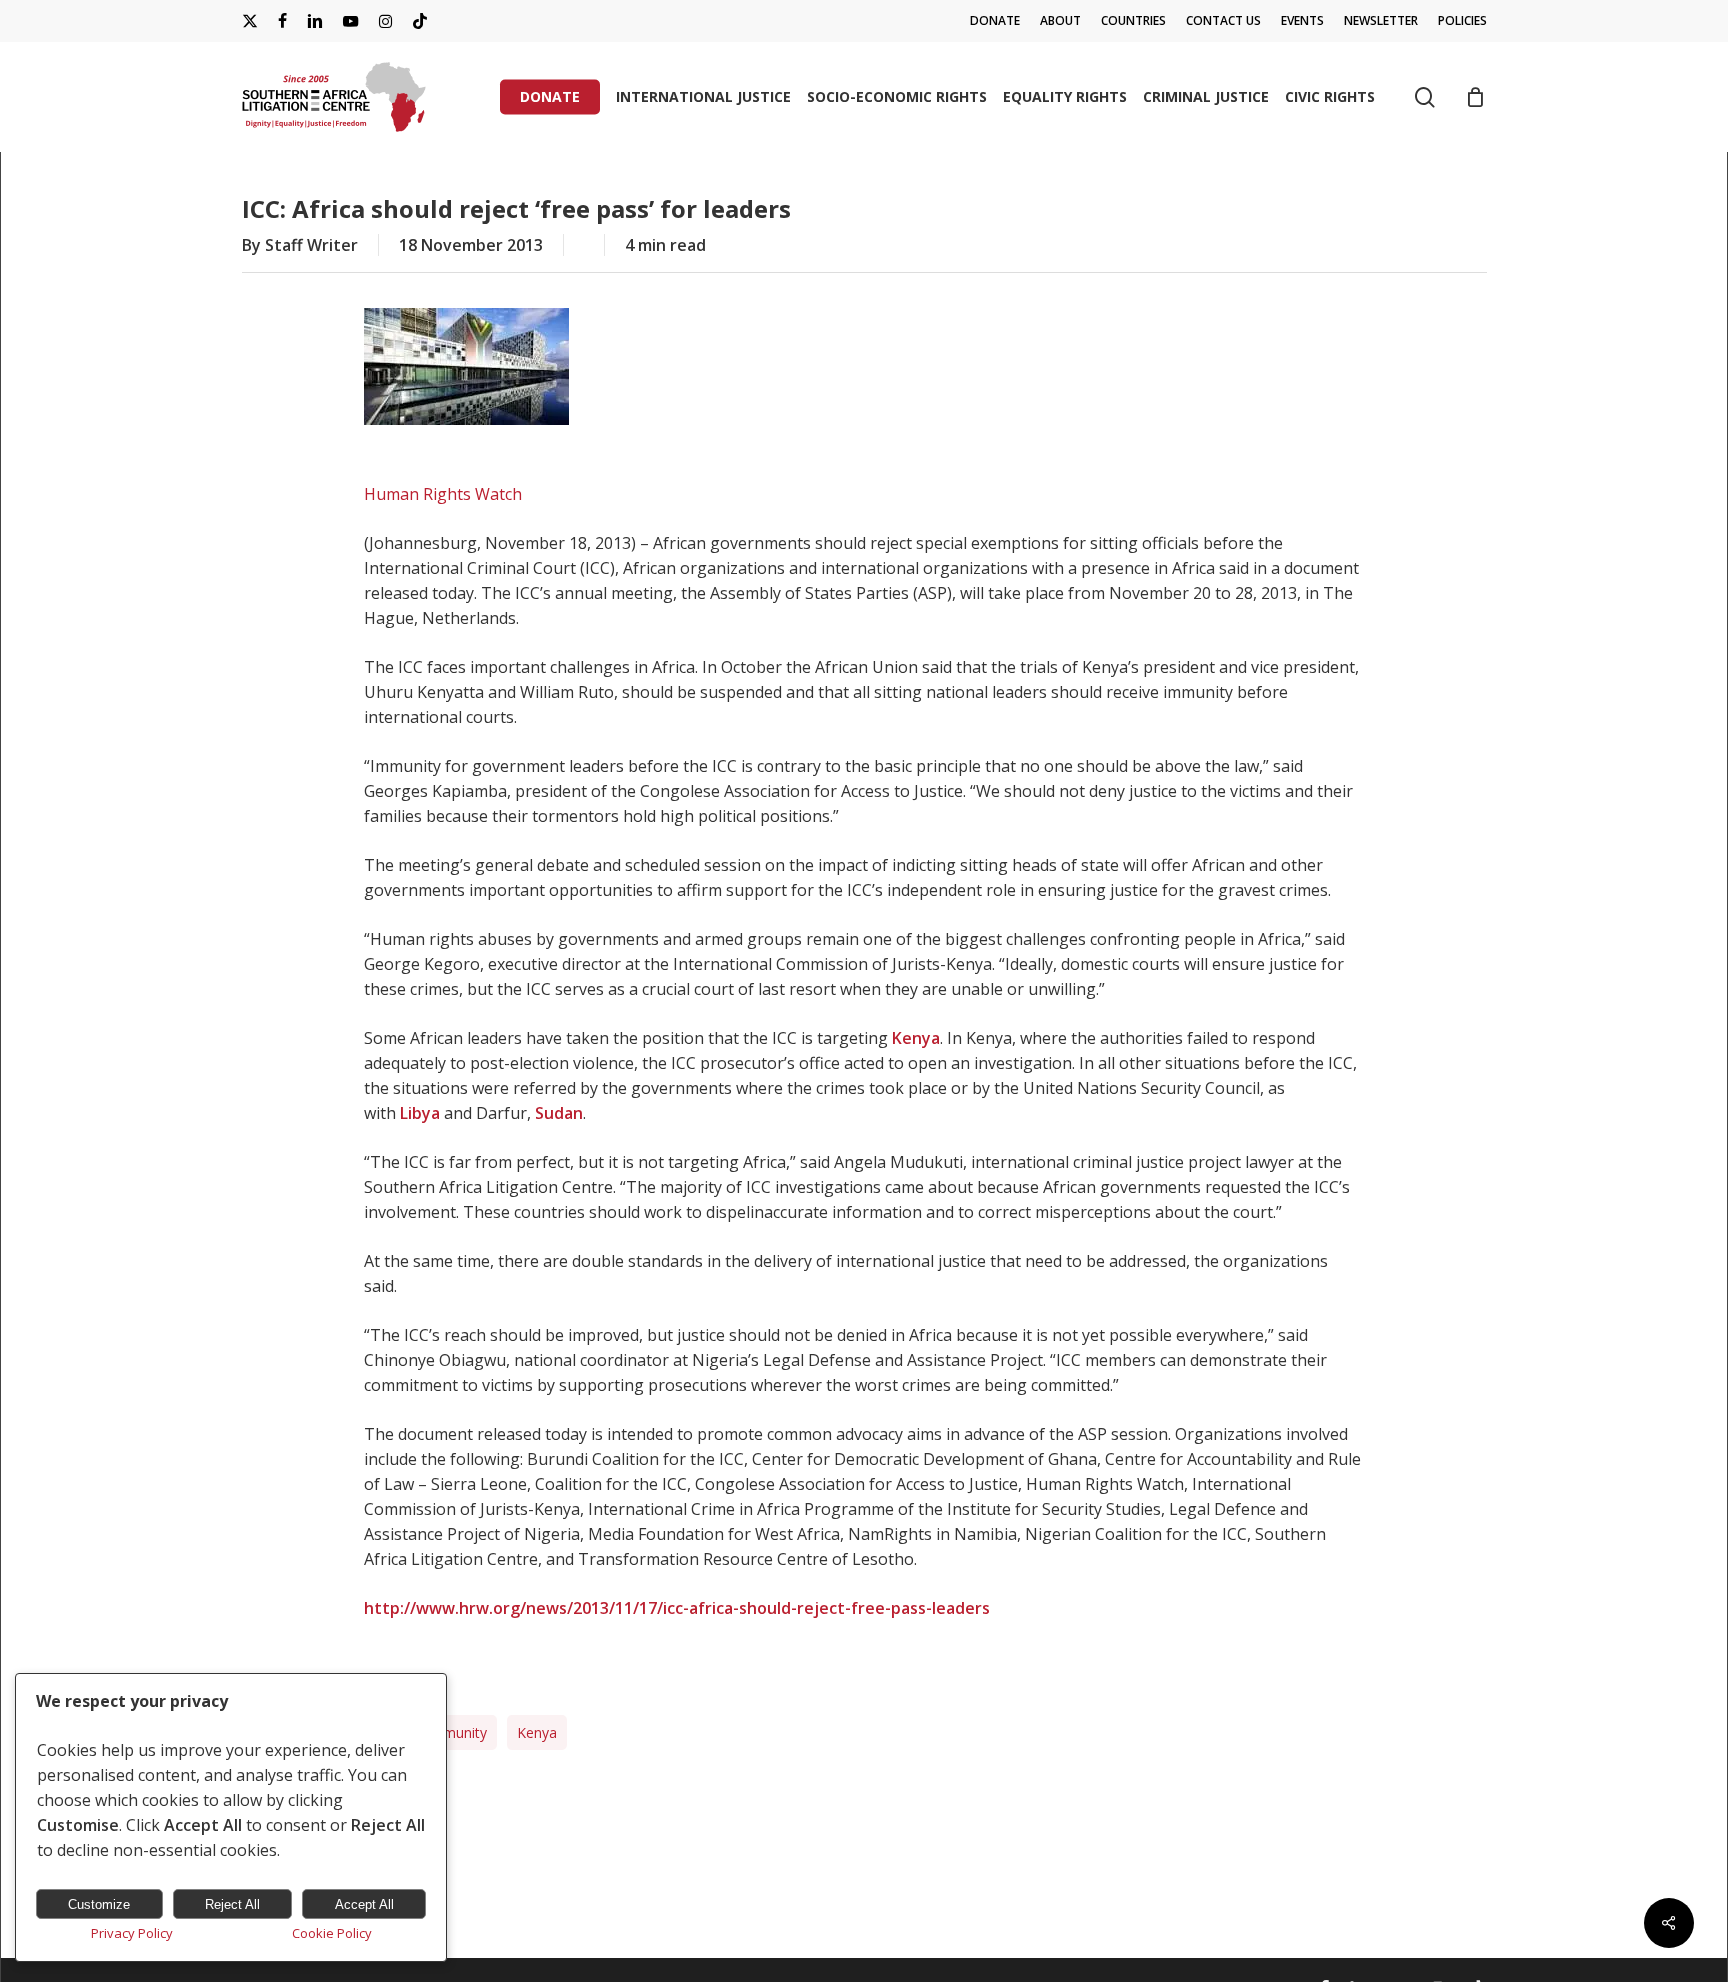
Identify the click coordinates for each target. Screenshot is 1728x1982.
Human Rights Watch (443, 494)
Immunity (456, 1732)
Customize (99, 1904)
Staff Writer (311, 245)
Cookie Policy (332, 1933)
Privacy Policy (132, 1933)
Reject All (232, 1904)
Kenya (537, 1732)
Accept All (364, 1904)
